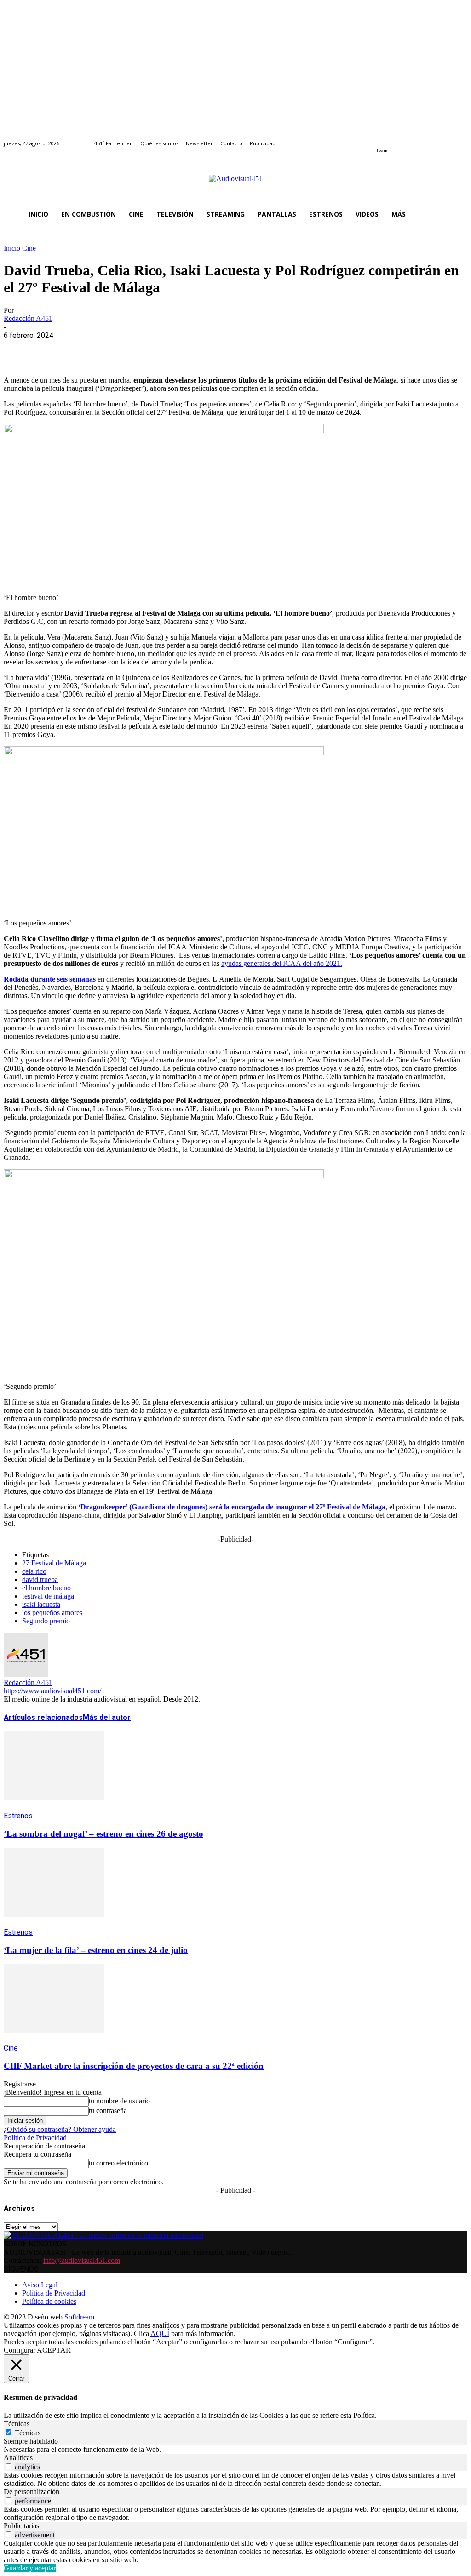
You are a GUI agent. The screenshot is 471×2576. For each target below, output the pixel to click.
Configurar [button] (20, 2350)
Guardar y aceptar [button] (30, 2568)
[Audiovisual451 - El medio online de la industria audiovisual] (235, 183)
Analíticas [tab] (18, 2458)
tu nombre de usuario (119, 2101)
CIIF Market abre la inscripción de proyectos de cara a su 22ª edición (134, 2066)
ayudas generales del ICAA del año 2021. (282, 963)
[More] (218, 349)
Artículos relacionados (43, 1717)
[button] (456, 214)
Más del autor (107, 1717)
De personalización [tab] (32, 2492)
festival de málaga (48, 1596)
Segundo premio (46, 1621)
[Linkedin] (401, 138)
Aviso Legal (40, 2285)
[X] (52, 349)
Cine (29, 248)
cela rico (34, 1571)
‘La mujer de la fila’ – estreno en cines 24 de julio (96, 1950)
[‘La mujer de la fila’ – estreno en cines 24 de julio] (54, 1923)
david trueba (40, 1579)
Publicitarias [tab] (21, 2526)
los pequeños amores (52, 1613)
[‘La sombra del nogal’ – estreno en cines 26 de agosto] (54, 1807)
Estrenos (18, 1816)
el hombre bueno (46, 1588)
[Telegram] (184, 349)
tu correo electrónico (118, 2163)
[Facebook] (380, 138)
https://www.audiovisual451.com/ (52, 1691)
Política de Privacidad (35, 2138)
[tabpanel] (235, 2450)
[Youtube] (422, 138)
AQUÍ (160, 2333)
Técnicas (28, 2433)
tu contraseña (108, 2110)
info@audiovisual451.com (82, 2260)
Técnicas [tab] (17, 2424)
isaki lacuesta (41, 1604)
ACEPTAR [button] (54, 2350)
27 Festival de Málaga (54, 1563)
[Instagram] (390, 138)
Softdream (79, 2317)
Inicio (12, 248)
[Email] (151, 349)
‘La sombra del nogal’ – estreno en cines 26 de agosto (103, 1834)
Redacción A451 (28, 318)
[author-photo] (26, 1674)
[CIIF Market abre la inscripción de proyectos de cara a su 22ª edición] (54, 2039)
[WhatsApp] (85, 349)
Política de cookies (49, 2301)
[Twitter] (411, 138)
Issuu (382, 151)
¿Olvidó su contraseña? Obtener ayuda (60, 2129)
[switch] (9, 2466)
